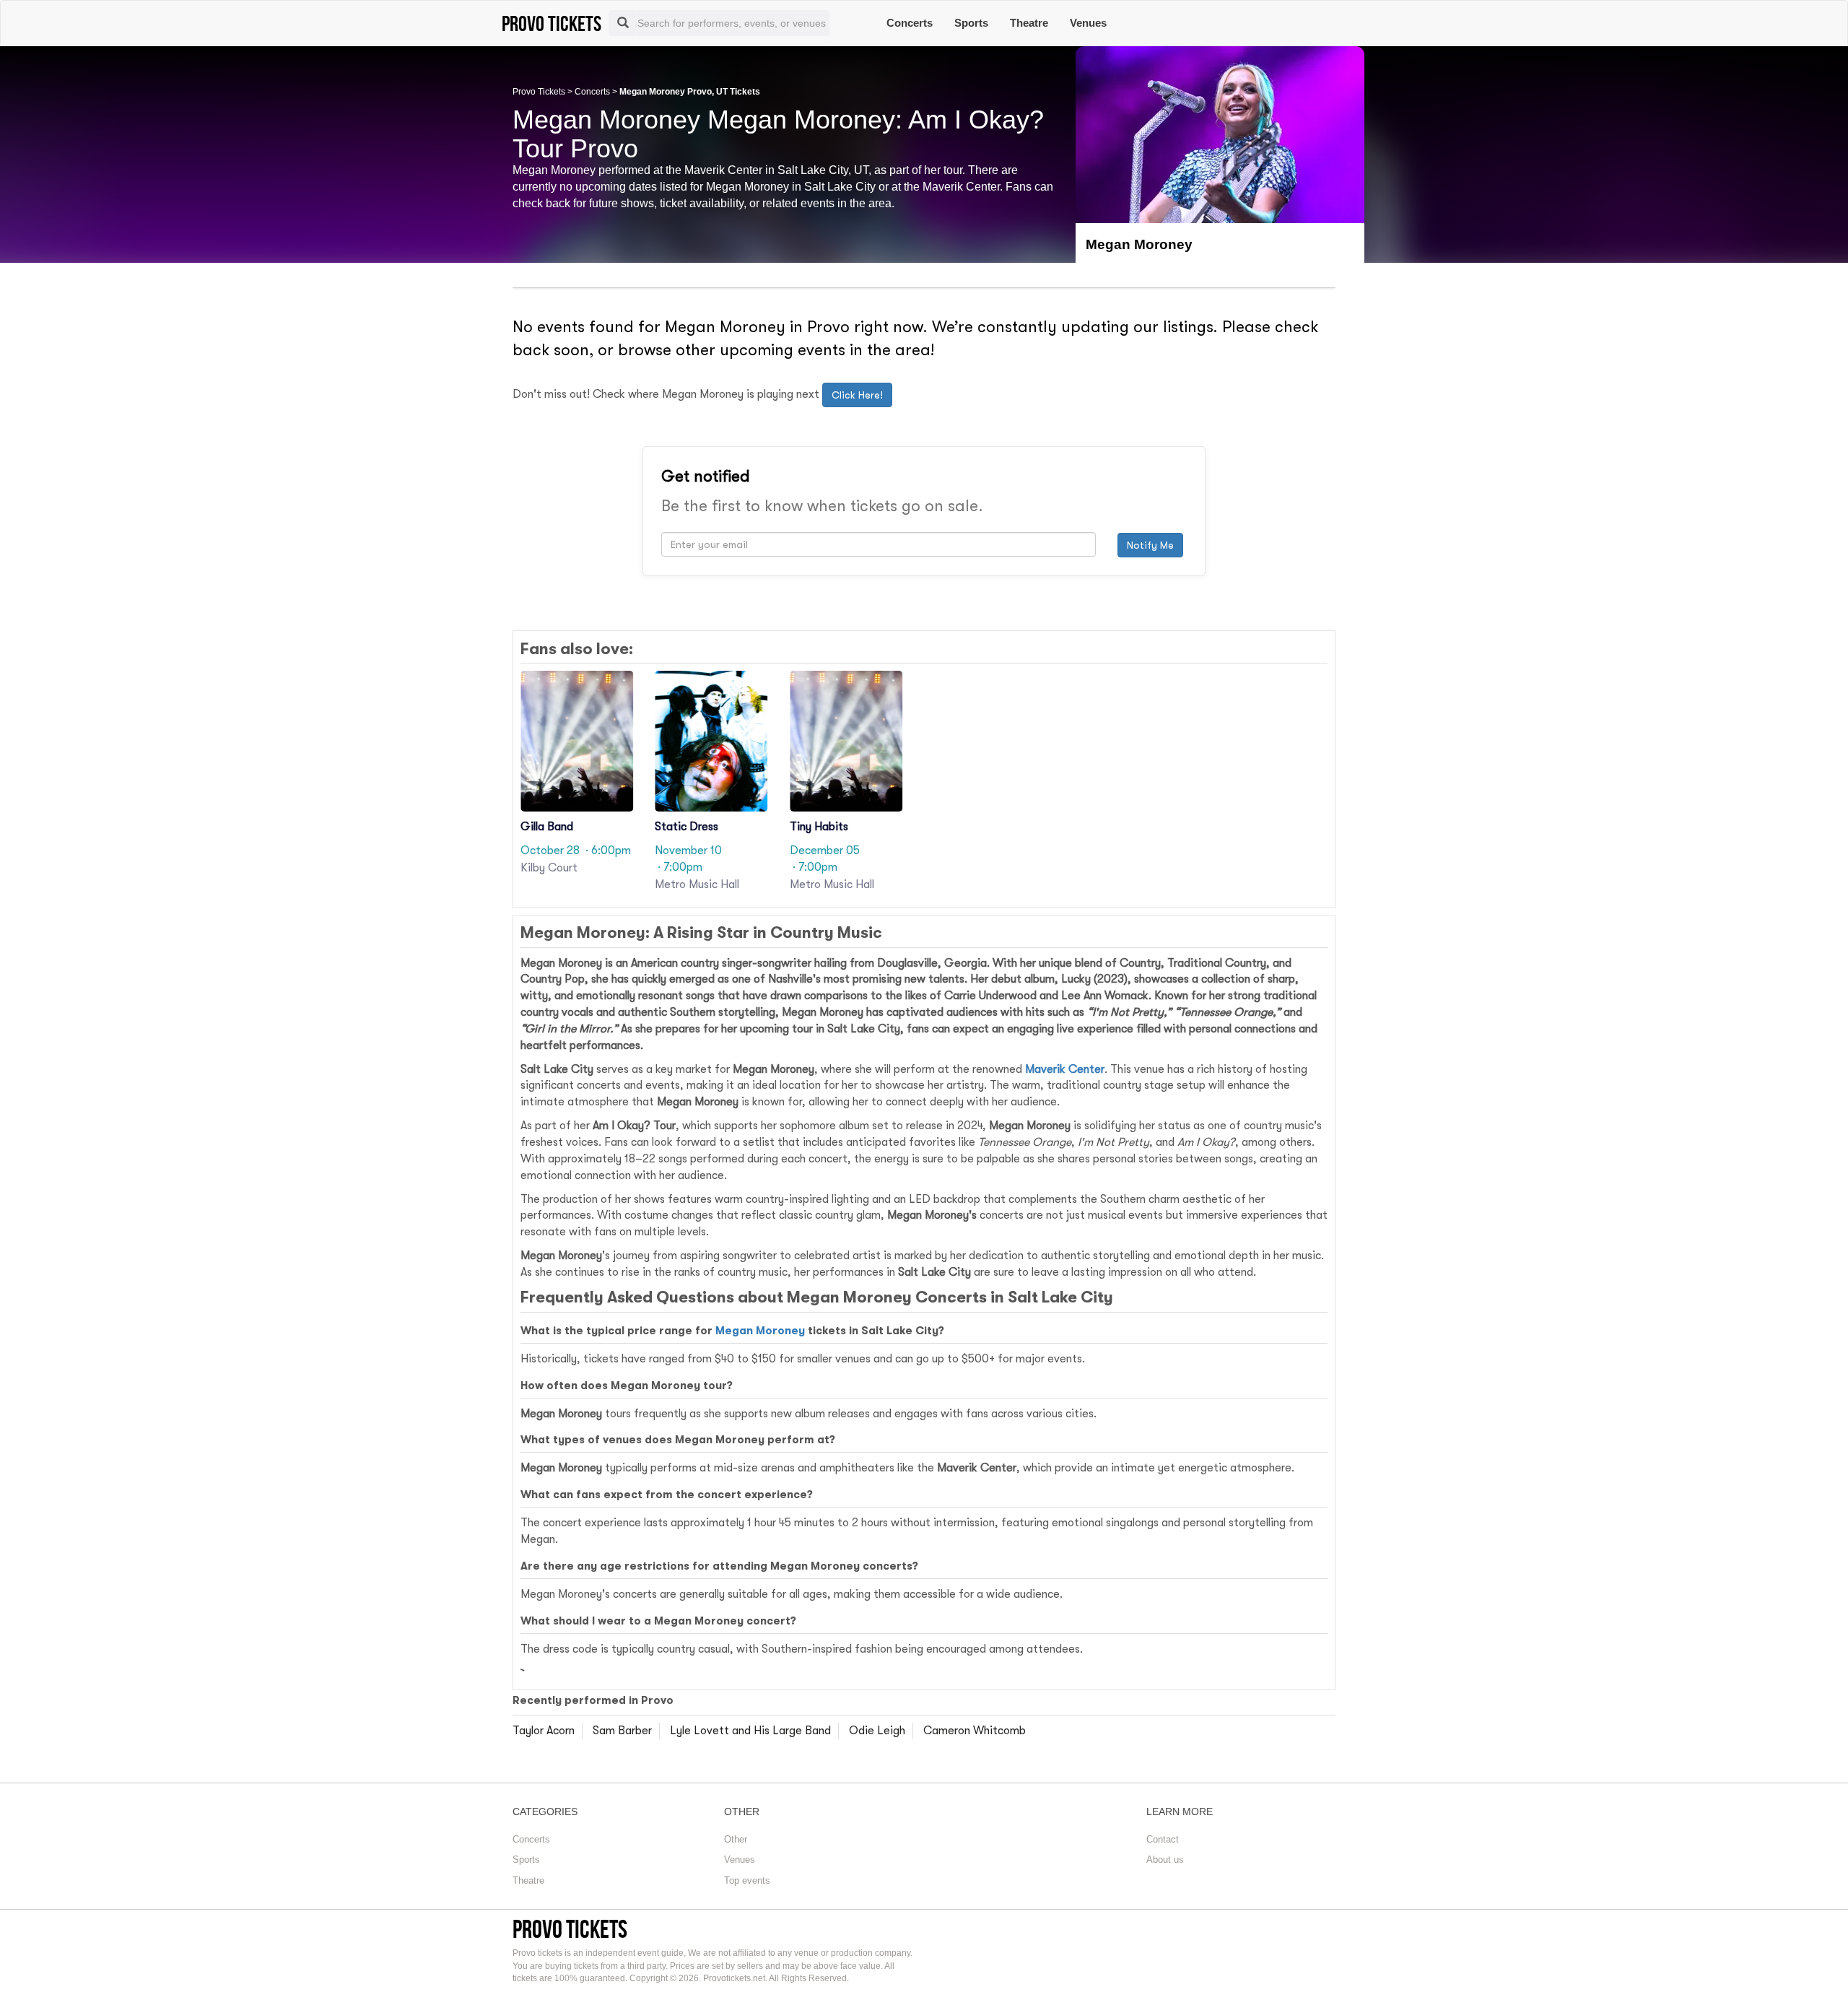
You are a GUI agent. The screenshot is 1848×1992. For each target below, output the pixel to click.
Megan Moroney (760, 1331)
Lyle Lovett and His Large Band (750, 1731)
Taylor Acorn (544, 1731)
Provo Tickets (539, 92)
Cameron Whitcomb (975, 1731)
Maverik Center (1065, 1069)
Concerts (910, 23)
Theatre (1029, 23)
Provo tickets (570, 1929)
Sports (971, 23)
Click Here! (857, 395)
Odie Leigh (877, 1731)
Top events (747, 1880)
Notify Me (1150, 545)
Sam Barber (622, 1731)
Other (736, 1839)
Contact (1163, 1839)
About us (1165, 1860)
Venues (1088, 23)
